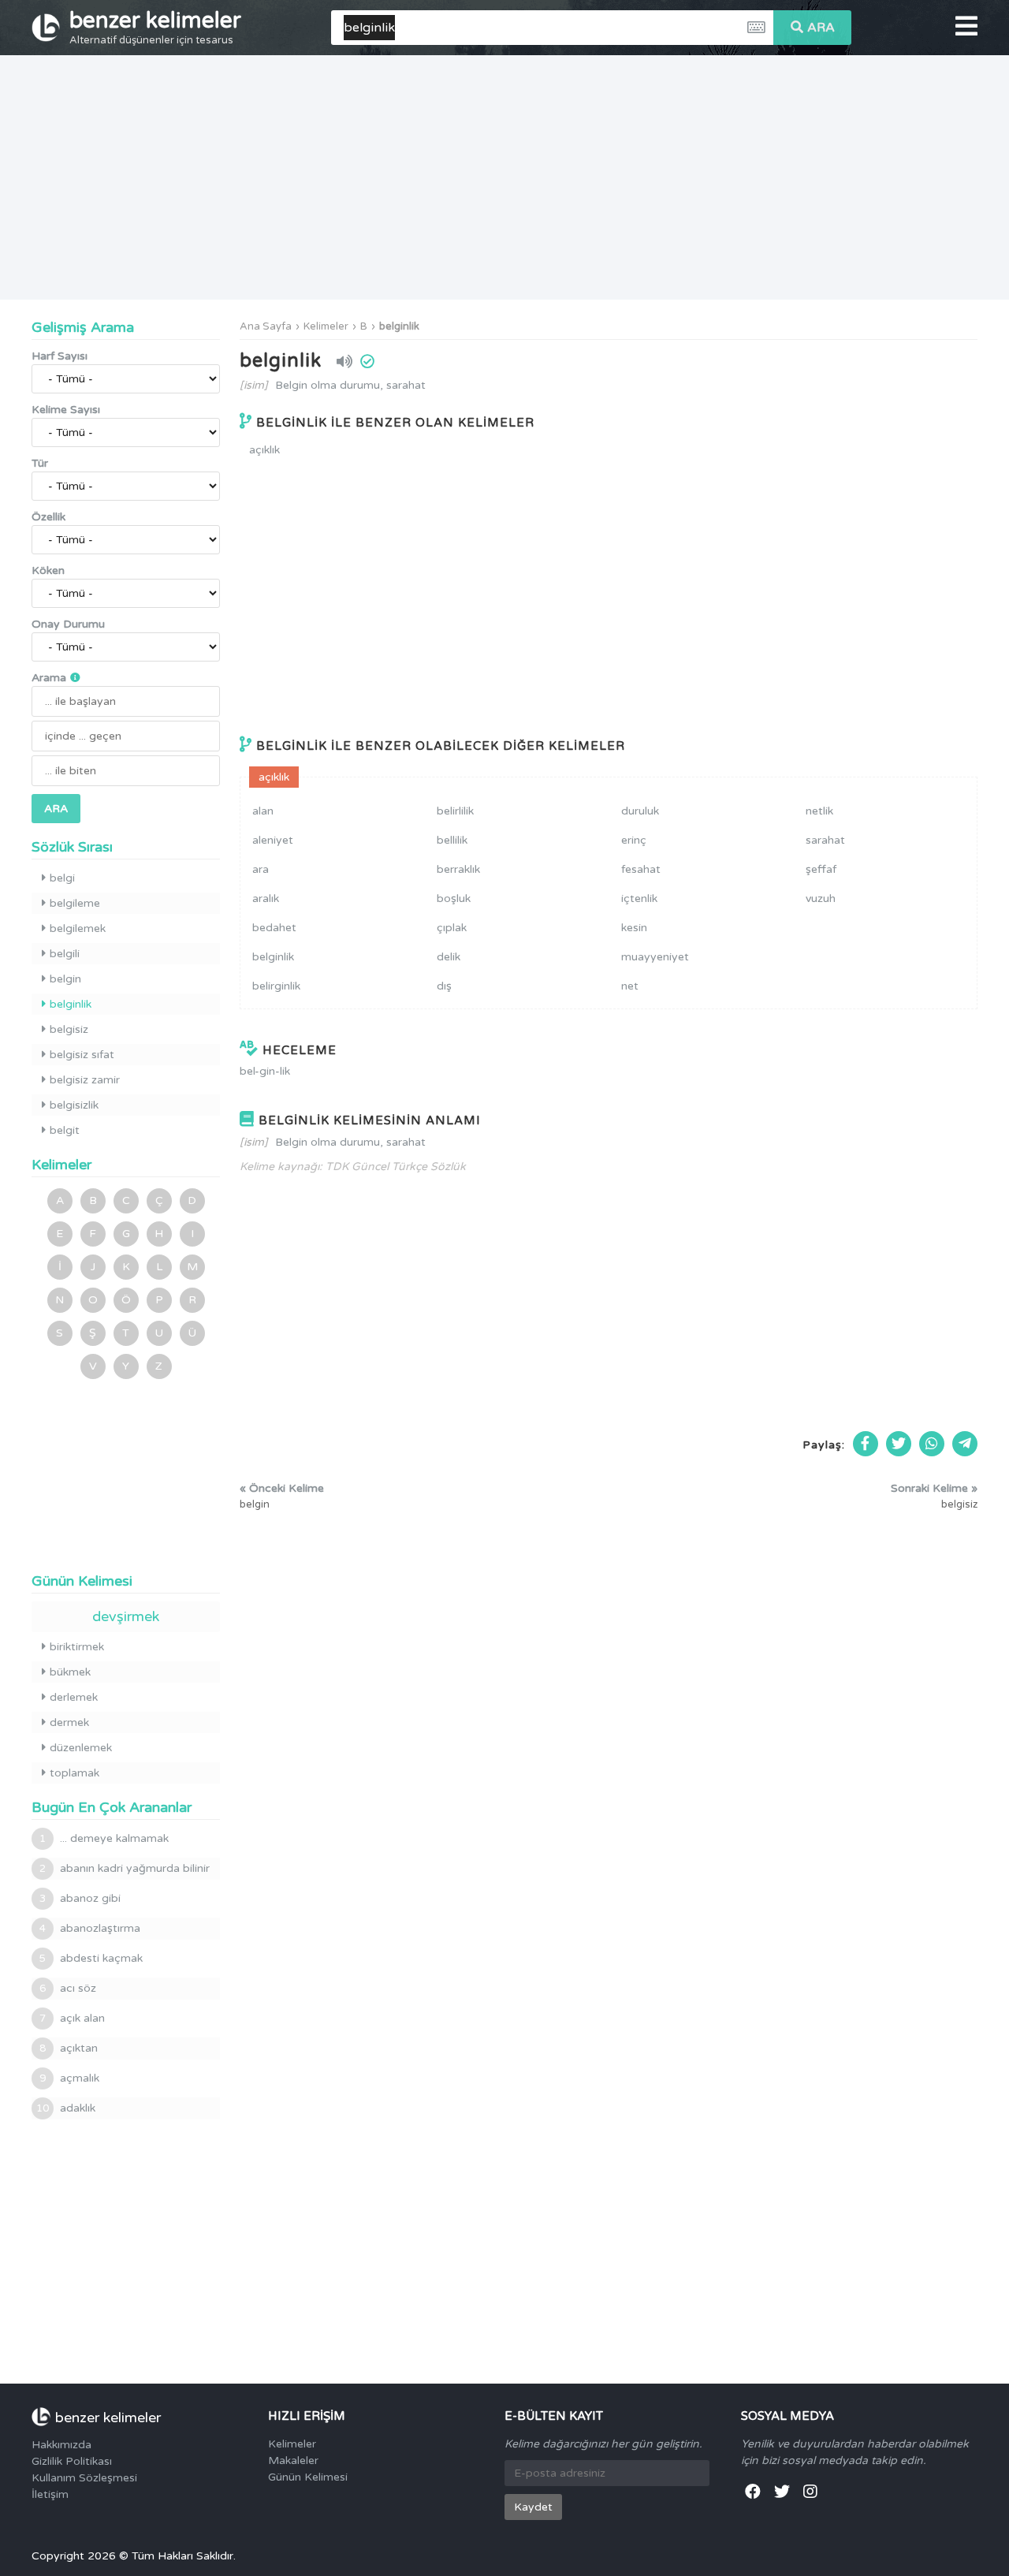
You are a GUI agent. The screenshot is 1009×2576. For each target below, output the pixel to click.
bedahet (274, 928)
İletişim (50, 2494)
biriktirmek (77, 1647)
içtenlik (639, 898)
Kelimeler (326, 326)
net (630, 986)
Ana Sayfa (266, 326)
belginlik (399, 326)
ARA (821, 28)
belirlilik (455, 811)
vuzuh (821, 898)
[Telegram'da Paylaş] (965, 1444)
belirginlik (276, 986)
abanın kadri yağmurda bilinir (125, 1868)
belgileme (75, 903)
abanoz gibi (80, 1898)
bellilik (452, 840)
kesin (634, 928)
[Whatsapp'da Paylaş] (932, 1444)
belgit (65, 1130)
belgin (65, 979)
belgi (62, 878)
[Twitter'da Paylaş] (899, 1444)
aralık (266, 898)
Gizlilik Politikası (72, 2461)
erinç (634, 840)
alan (263, 811)
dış (444, 986)
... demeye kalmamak (104, 1838)
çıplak (452, 928)
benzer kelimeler (155, 27)
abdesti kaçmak (91, 1958)
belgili (65, 954)
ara (261, 869)
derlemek (74, 1697)
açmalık (69, 2078)
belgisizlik (74, 1105)
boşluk (454, 898)
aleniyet (273, 840)
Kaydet (533, 2507)
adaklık (66, 2108)
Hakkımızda (61, 2445)
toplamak (74, 1773)
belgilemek (78, 928)
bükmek (70, 1672)
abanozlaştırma (90, 1928)
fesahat (641, 869)
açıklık (264, 450)
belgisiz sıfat (82, 1055)
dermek (69, 1722)
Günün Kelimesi (308, 2477)
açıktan (69, 2048)
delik (449, 957)
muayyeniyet (655, 957)
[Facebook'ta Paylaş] (866, 1444)
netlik (819, 811)
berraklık (458, 869)
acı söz (68, 1988)
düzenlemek (81, 1748)
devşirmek (126, 1616)
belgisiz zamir (85, 1080)
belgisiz (69, 1029)
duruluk (640, 811)
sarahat (825, 840)
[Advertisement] (504, 177)
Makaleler (293, 2460)
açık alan (72, 2018)
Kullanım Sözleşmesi (84, 2478)
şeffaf (821, 869)
